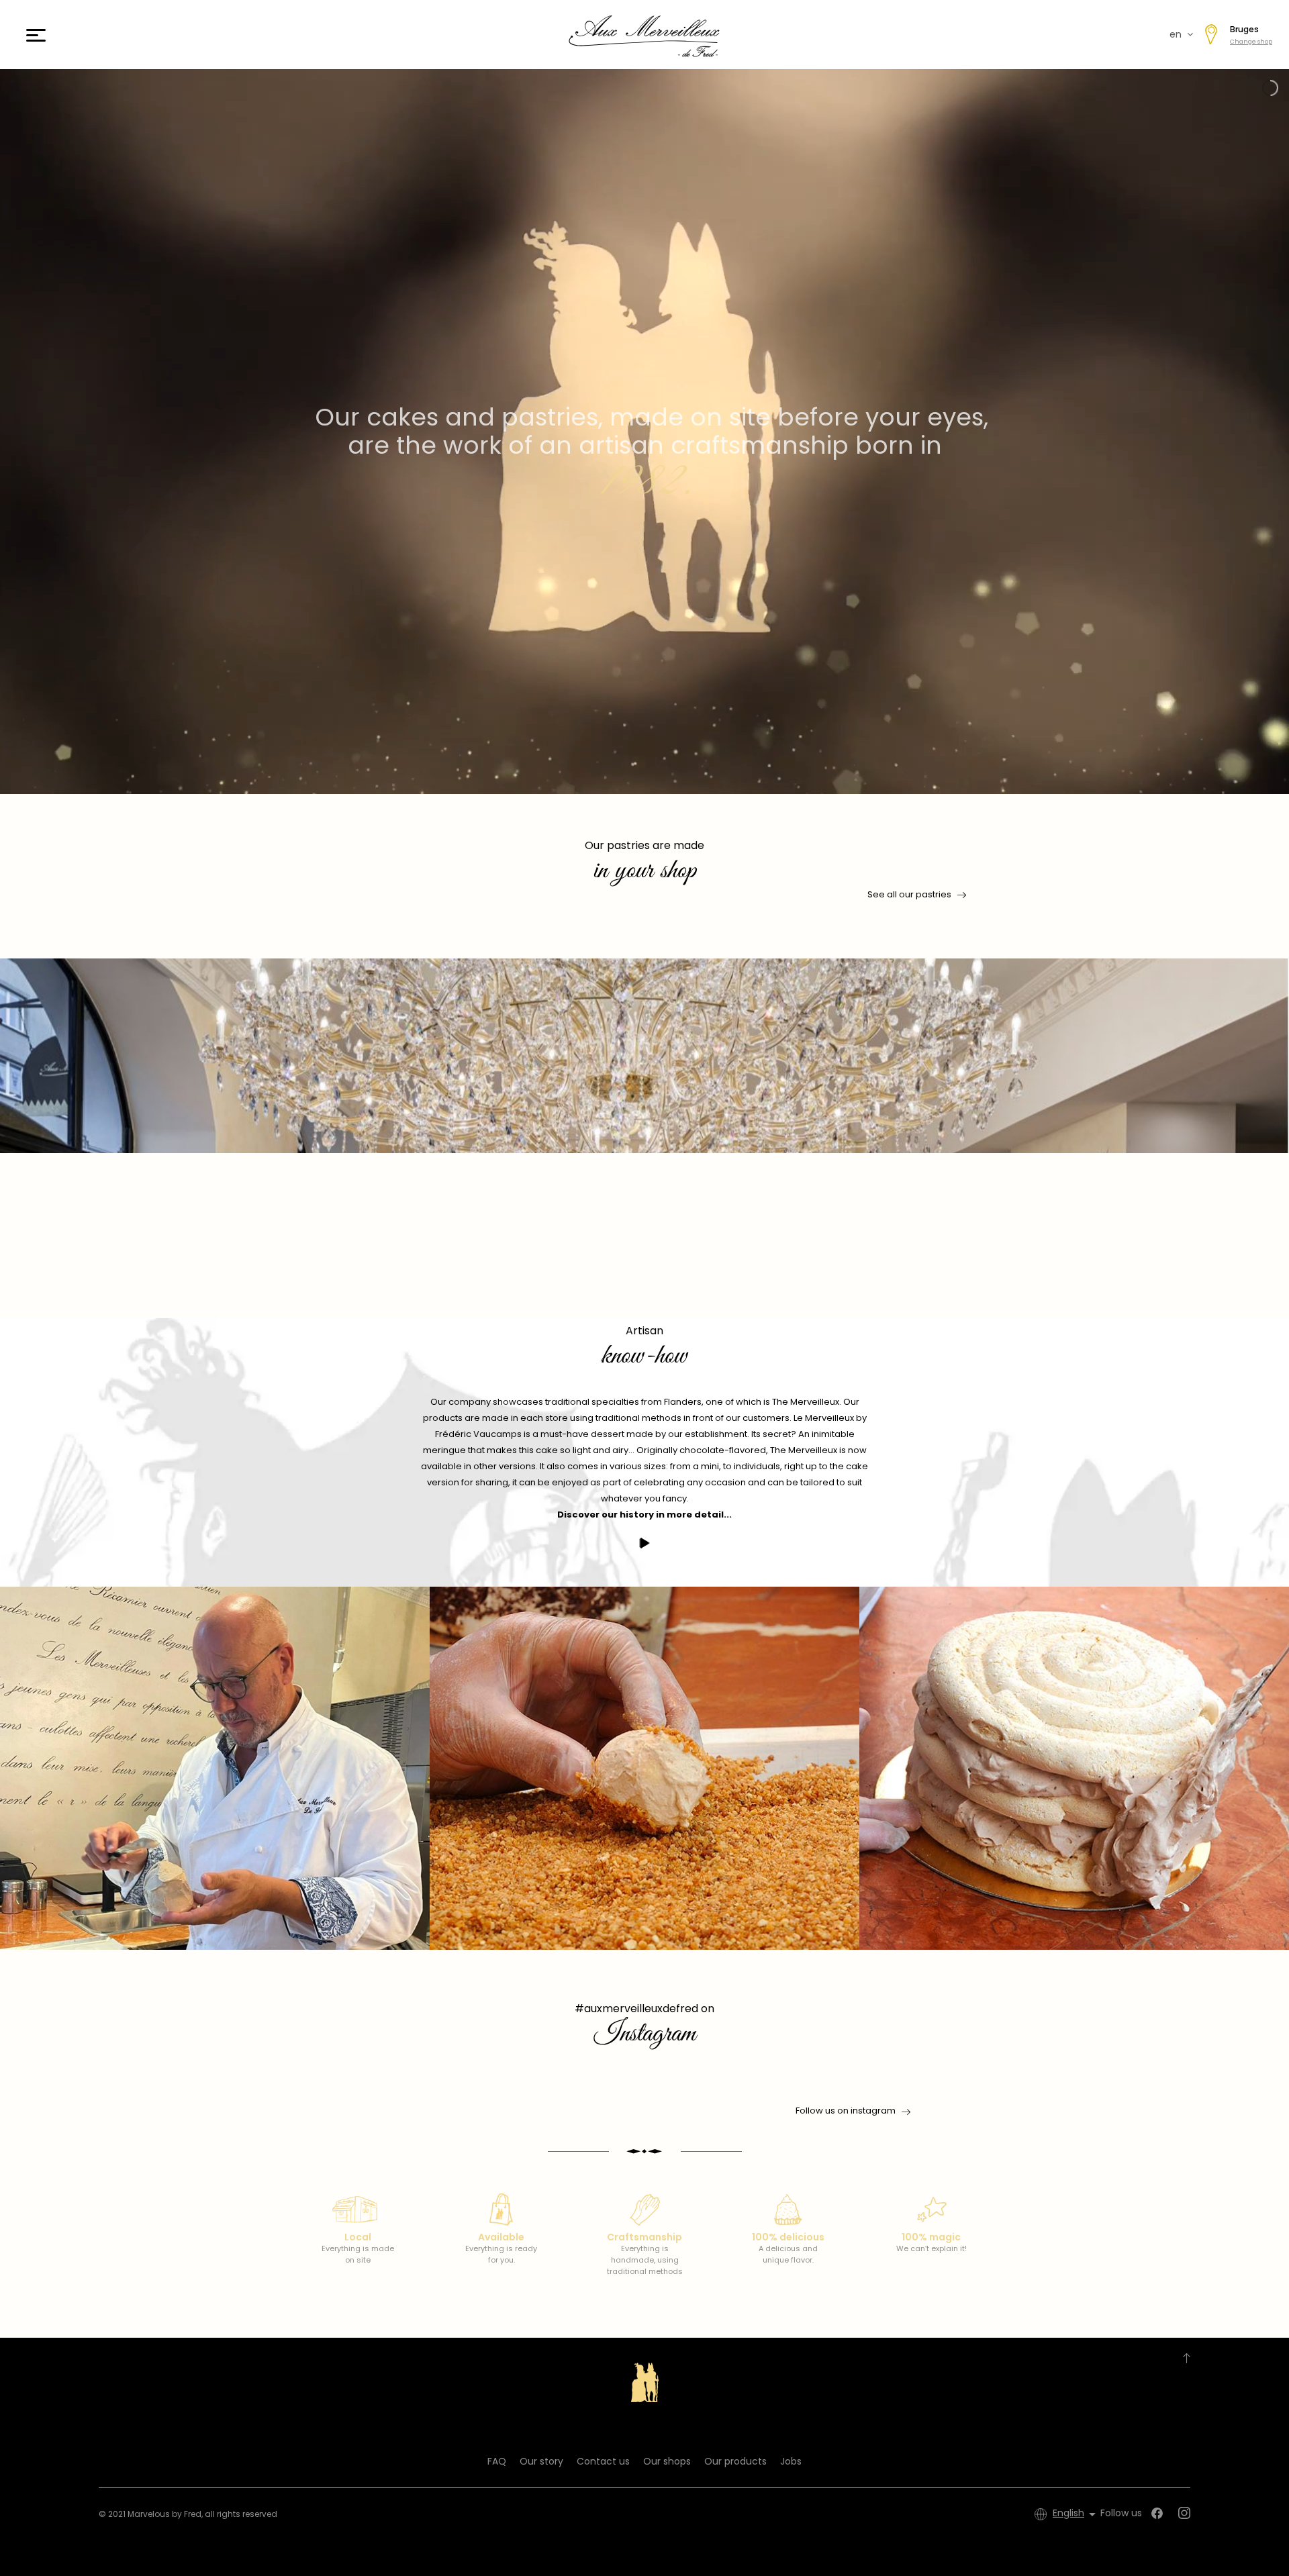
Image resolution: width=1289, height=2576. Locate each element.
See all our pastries (909, 894)
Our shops (667, 2461)
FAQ (497, 2461)
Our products (735, 2461)
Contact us (603, 2461)
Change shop (1251, 42)
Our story (541, 2461)
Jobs (791, 2461)
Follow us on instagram (846, 2111)
